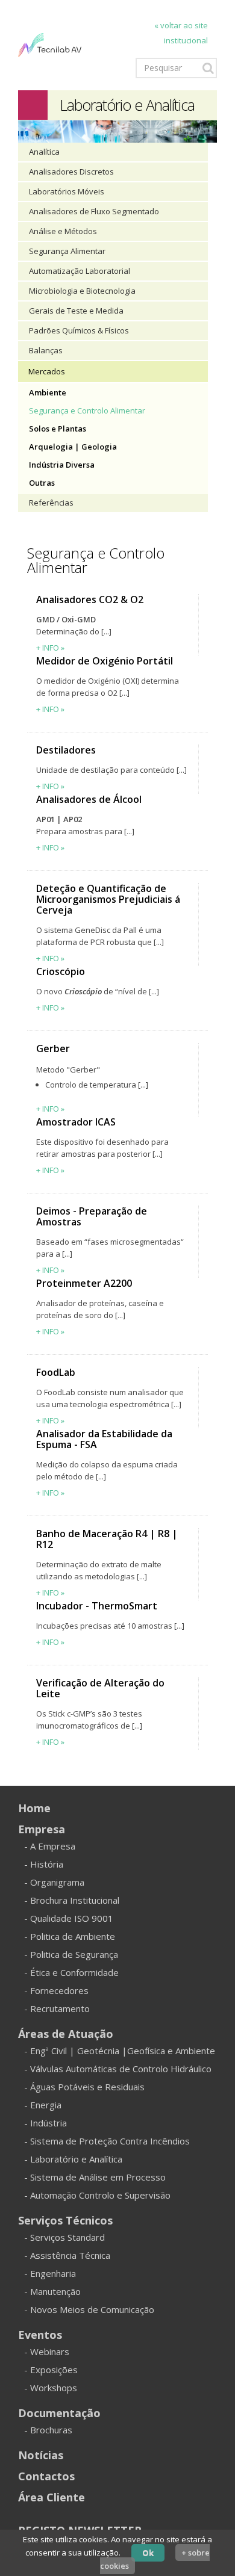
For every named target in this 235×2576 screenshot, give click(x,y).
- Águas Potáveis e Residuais (84, 2087)
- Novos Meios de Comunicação (89, 2309)
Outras (42, 483)
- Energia (43, 2105)
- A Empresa (50, 1846)
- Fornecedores (56, 1990)
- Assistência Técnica (67, 2255)
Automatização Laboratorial (80, 271)
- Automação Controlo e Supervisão (97, 2195)
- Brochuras (48, 2430)
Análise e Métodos (63, 231)
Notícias (41, 2455)
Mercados (47, 371)
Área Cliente (52, 2497)
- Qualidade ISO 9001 (69, 1918)
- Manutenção (52, 2291)
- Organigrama (54, 1882)
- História (44, 1864)
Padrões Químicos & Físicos (79, 330)
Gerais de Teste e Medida (76, 311)
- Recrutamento (57, 2008)
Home (34, 1808)
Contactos (46, 2476)
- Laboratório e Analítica (73, 2159)
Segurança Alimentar (67, 251)
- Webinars (47, 2352)
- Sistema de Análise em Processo (95, 2177)
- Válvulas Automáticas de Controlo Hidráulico (118, 2069)
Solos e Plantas (58, 429)
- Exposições (51, 2370)
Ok (148, 2553)
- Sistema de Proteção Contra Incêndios (107, 2141)
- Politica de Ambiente (70, 1936)
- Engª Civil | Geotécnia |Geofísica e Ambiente (120, 2051)
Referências (51, 503)
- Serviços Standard (64, 2237)
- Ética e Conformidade (71, 1972)
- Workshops (51, 2388)
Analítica (44, 152)
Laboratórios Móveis (67, 191)
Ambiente (48, 392)
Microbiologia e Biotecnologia (82, 291)
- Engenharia (50, 2273)
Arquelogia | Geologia (73, 447)
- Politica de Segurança (71, 1954)
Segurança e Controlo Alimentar (87, 410)
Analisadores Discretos (71, 172)
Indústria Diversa (62, 465)
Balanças (46, 350)
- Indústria (45, 2123)
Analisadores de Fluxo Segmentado (94, 211)
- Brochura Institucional (72, 1900)
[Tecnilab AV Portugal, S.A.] (50, 44)
